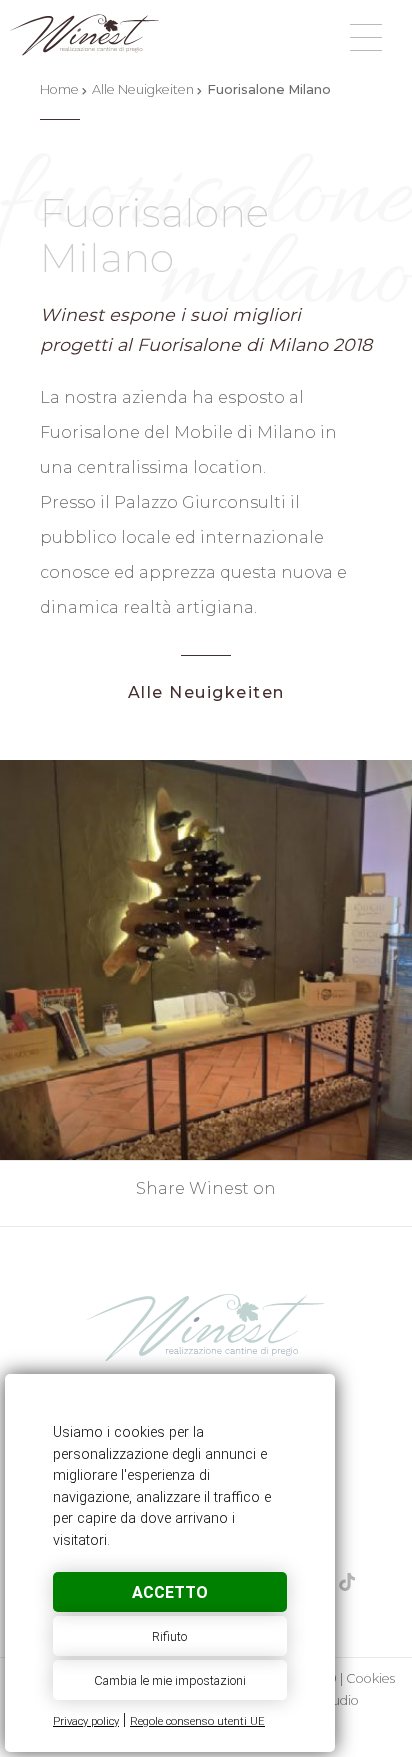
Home (59, 89)
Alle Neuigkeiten (143, 89)
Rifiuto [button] (169, 1636)
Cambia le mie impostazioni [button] (170, 1680)
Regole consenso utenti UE (197, 1721)
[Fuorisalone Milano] (206, 1327)
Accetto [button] (170, 1592)
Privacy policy (86, 1721)
